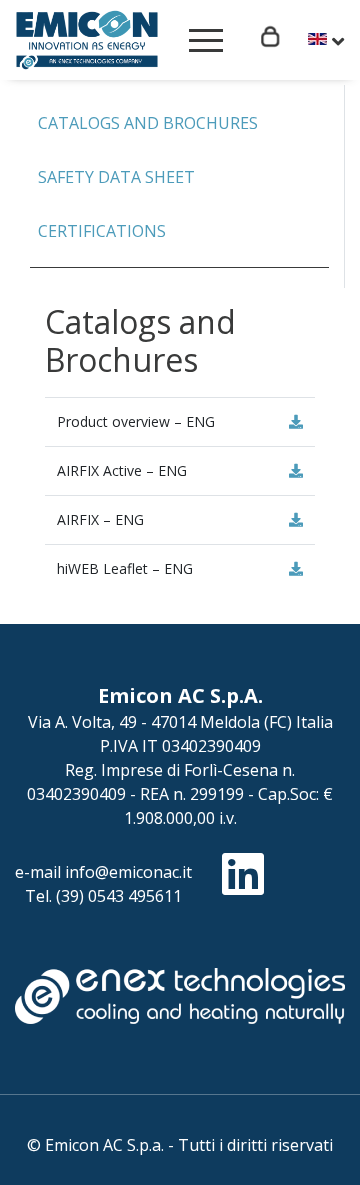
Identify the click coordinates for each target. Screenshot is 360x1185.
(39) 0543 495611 (119, 896)
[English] (326, 41)
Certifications (102, 231)
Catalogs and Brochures (148, 123)
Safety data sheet (116, 177)
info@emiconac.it (128, 872)
